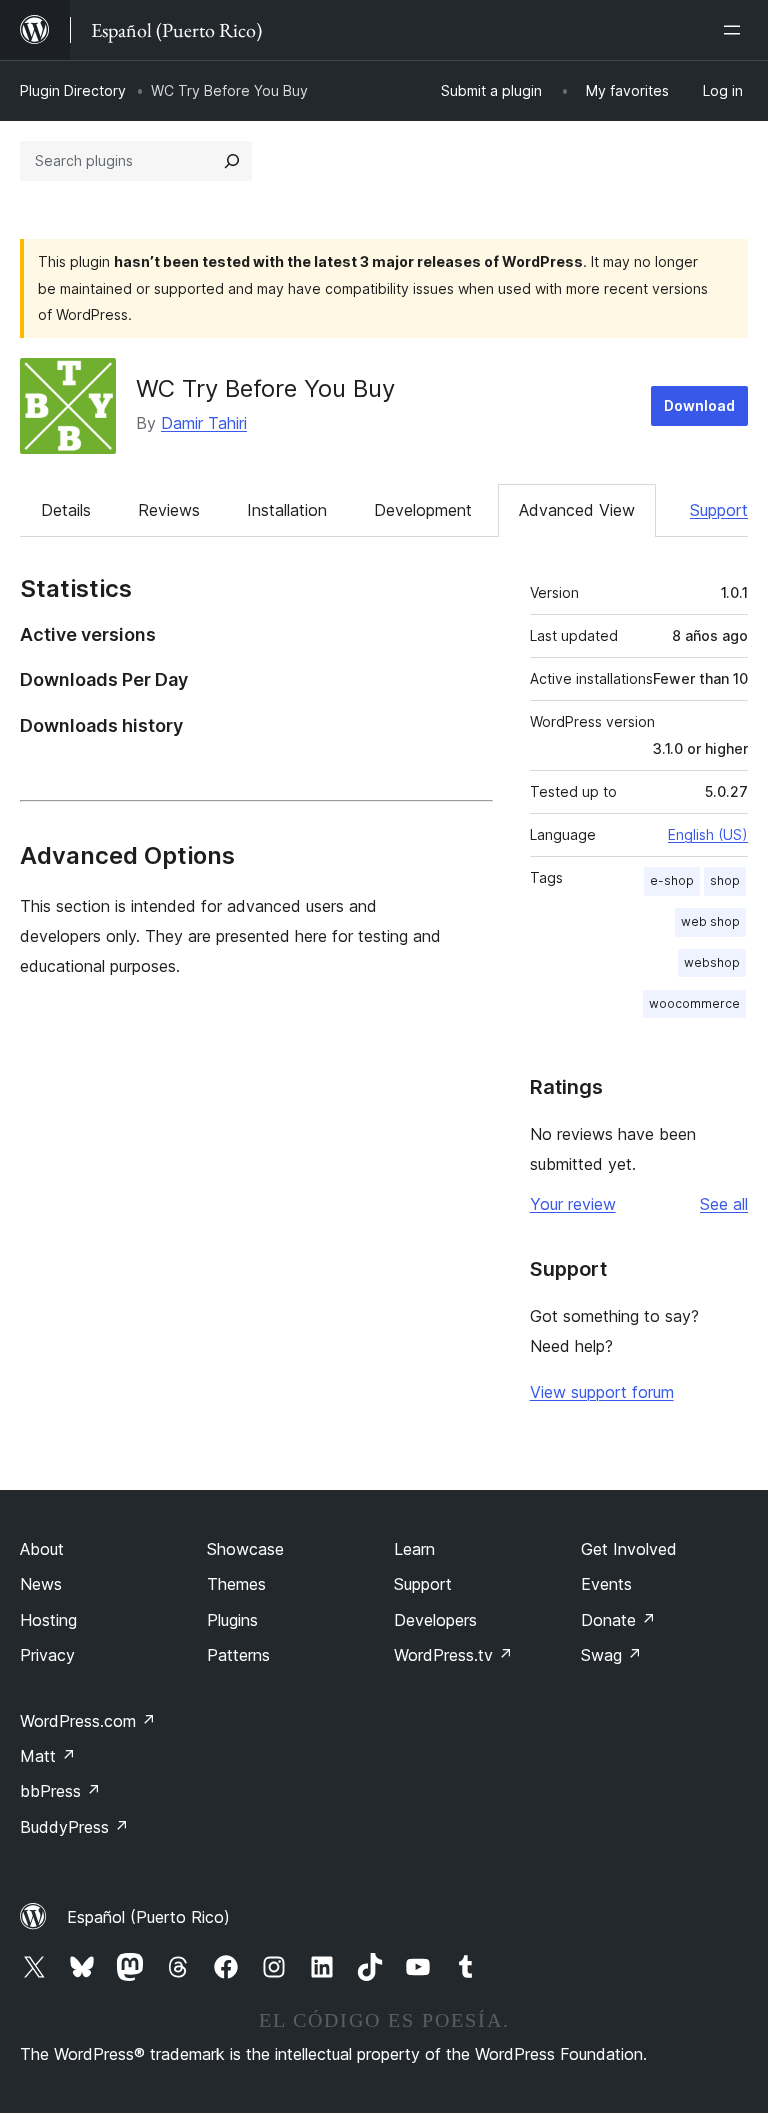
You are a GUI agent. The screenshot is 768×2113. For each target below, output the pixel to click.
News (41, 1584)
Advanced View (577, 510)
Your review (573, 1204)
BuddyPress (74, 1827)
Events (606, 1584)
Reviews (169, 510)
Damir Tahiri (204, 423)
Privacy (47, 1655)
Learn (414, 1549)
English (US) (708, 834)
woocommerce (694, 1003)
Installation (287, 510)
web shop (710, 921)
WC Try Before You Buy (265, 388)
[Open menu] (736, 30)
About (42, 1549)
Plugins (232, 1620)
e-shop (672, 880)
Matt (48, 1756)
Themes (236, 1584)
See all (724, 1204)
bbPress (60, 1791)
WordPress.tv (453, 1655)
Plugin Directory (73, 90)
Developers (435, 1620)
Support (719, 510)
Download (699, 405)
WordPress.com (88, 1721)
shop (725, 880)
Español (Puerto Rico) (148, 1917)
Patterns (238, 1655)
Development (423, 510)
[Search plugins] (232, 161)
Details (66, 510)
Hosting (48, 1620)
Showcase (245, 1549)
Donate (618, 1620)
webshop (712, 962)
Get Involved (629, 1549)
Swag (611, 1655)
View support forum (602, 1392)
